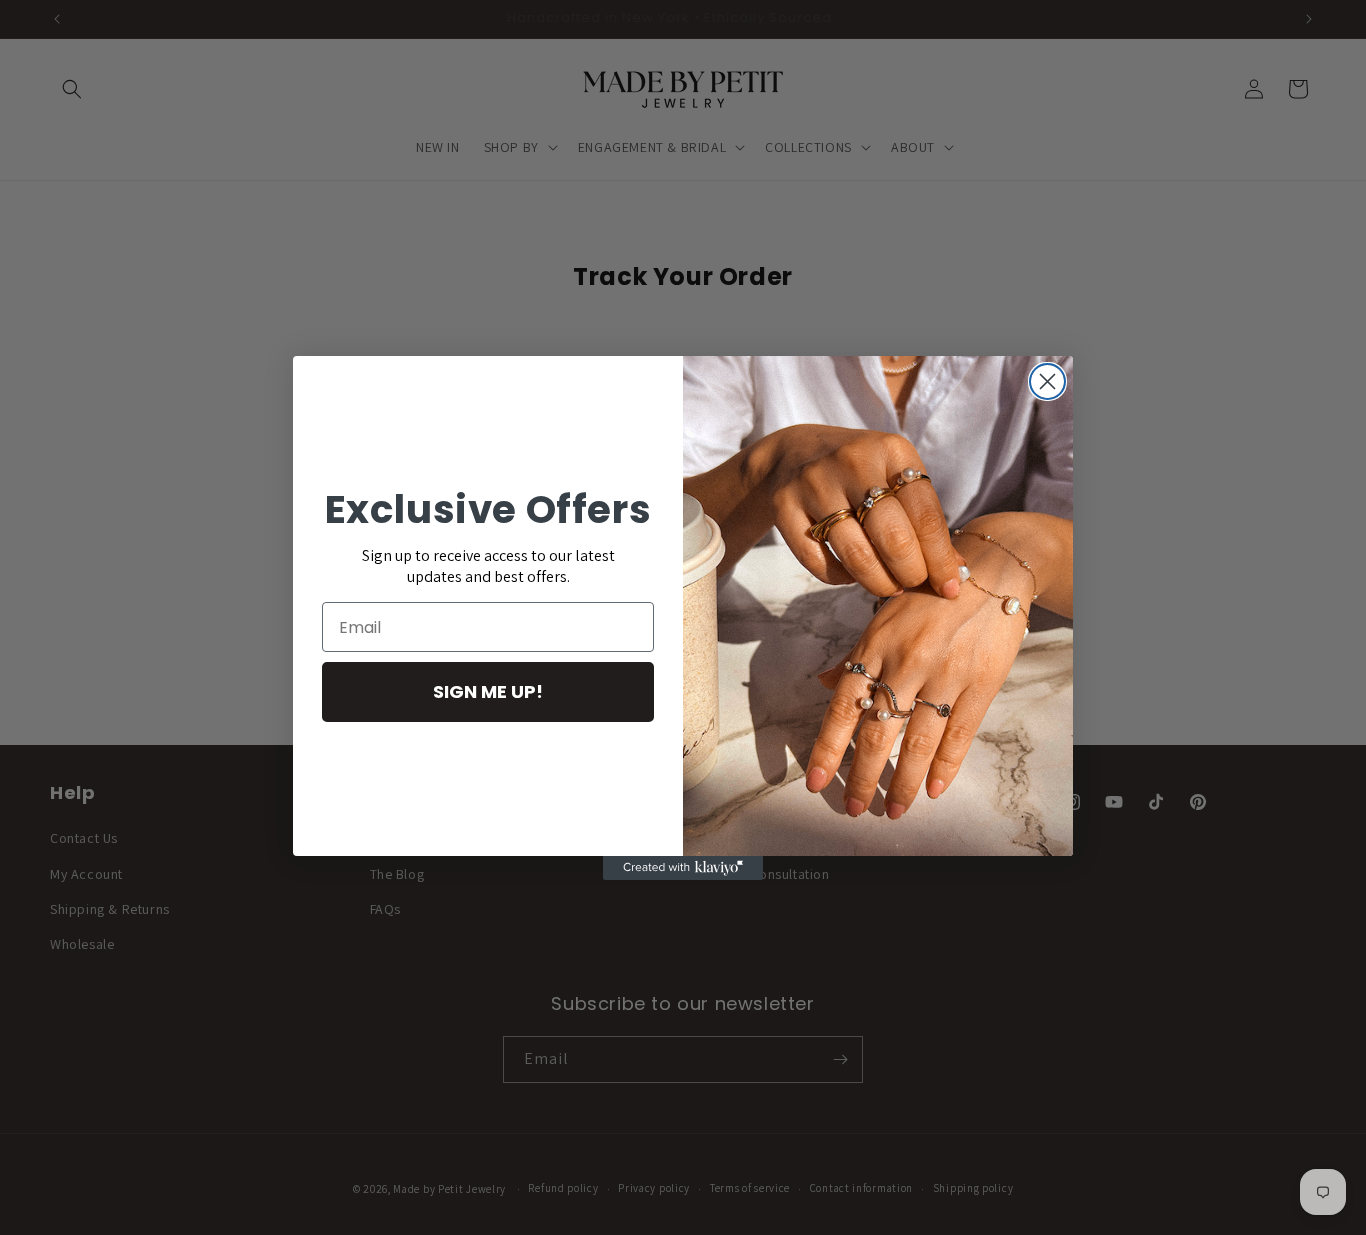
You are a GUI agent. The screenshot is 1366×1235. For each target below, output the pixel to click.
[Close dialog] (1047, 381)
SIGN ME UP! (488, 691)
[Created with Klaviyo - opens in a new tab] (683, 868)
